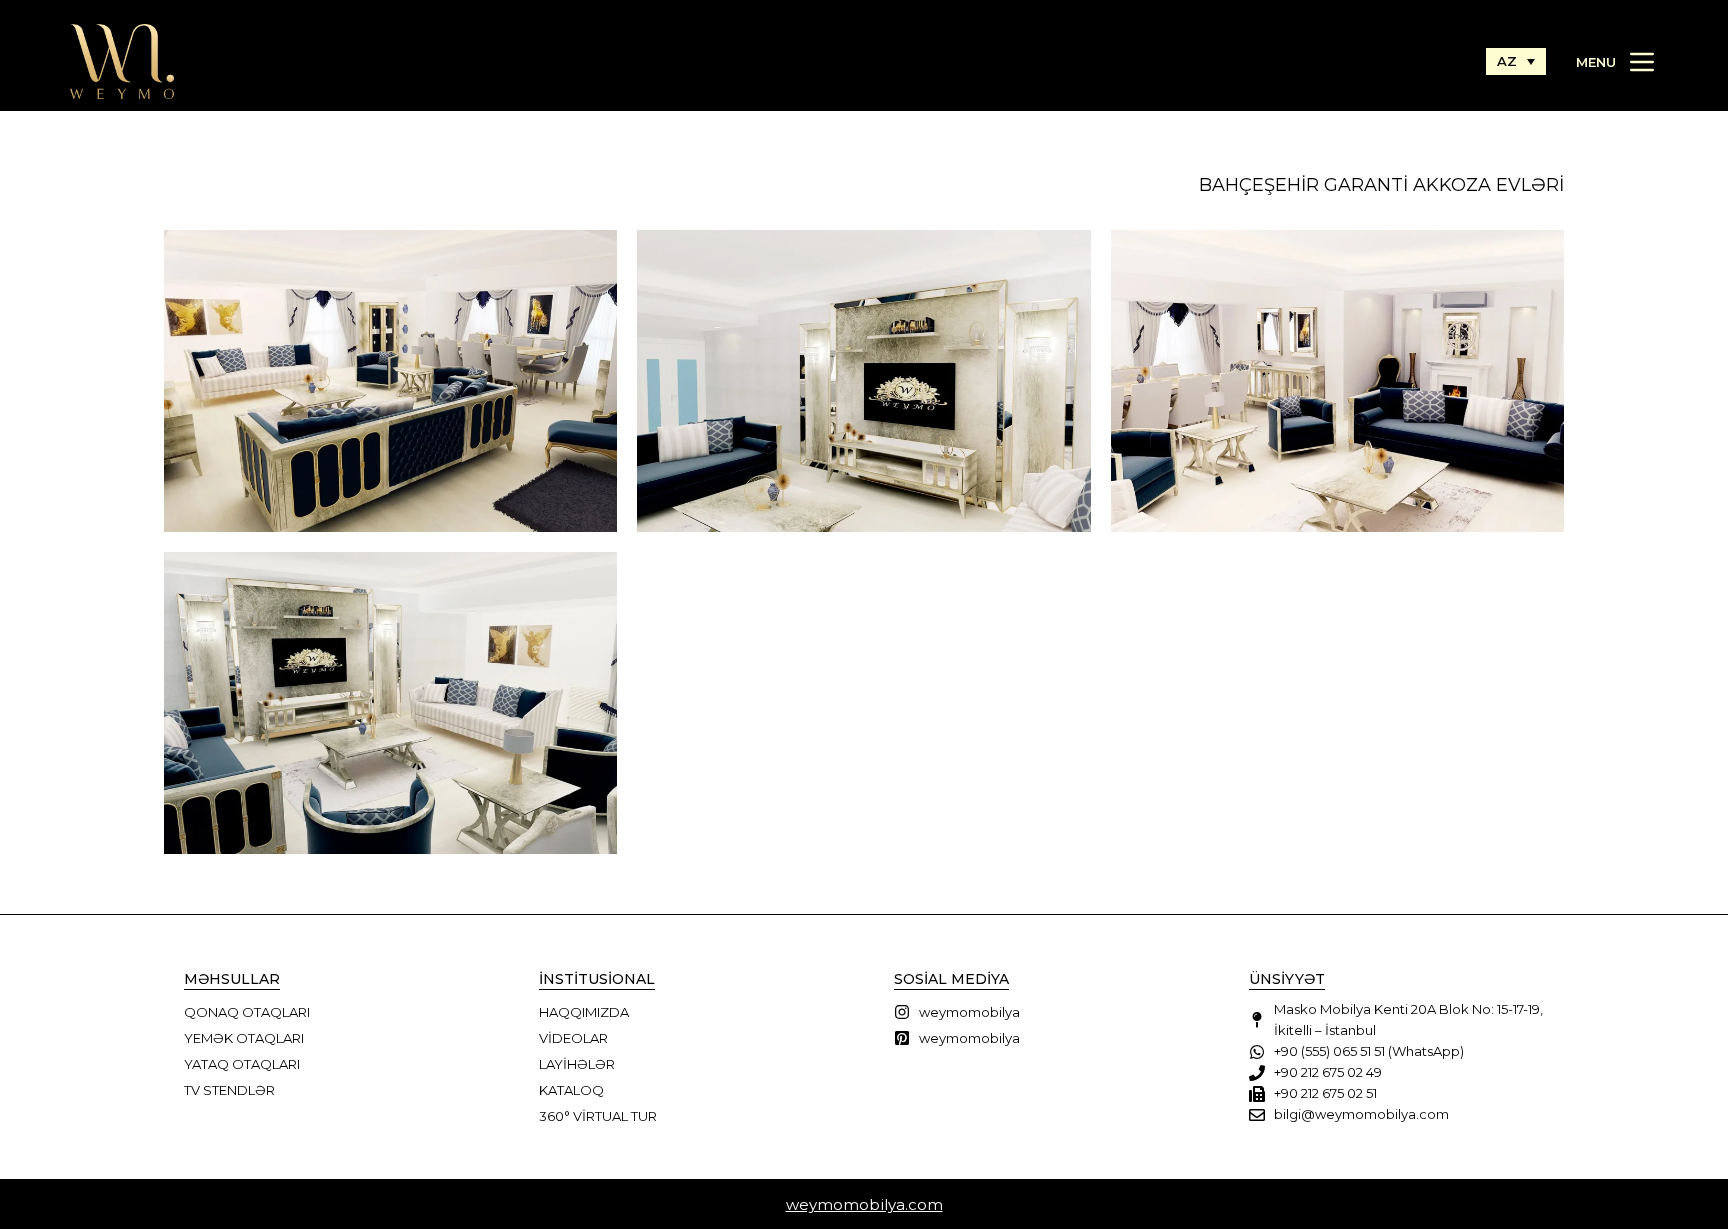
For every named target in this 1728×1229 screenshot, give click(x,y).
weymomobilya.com (864, 1204)
